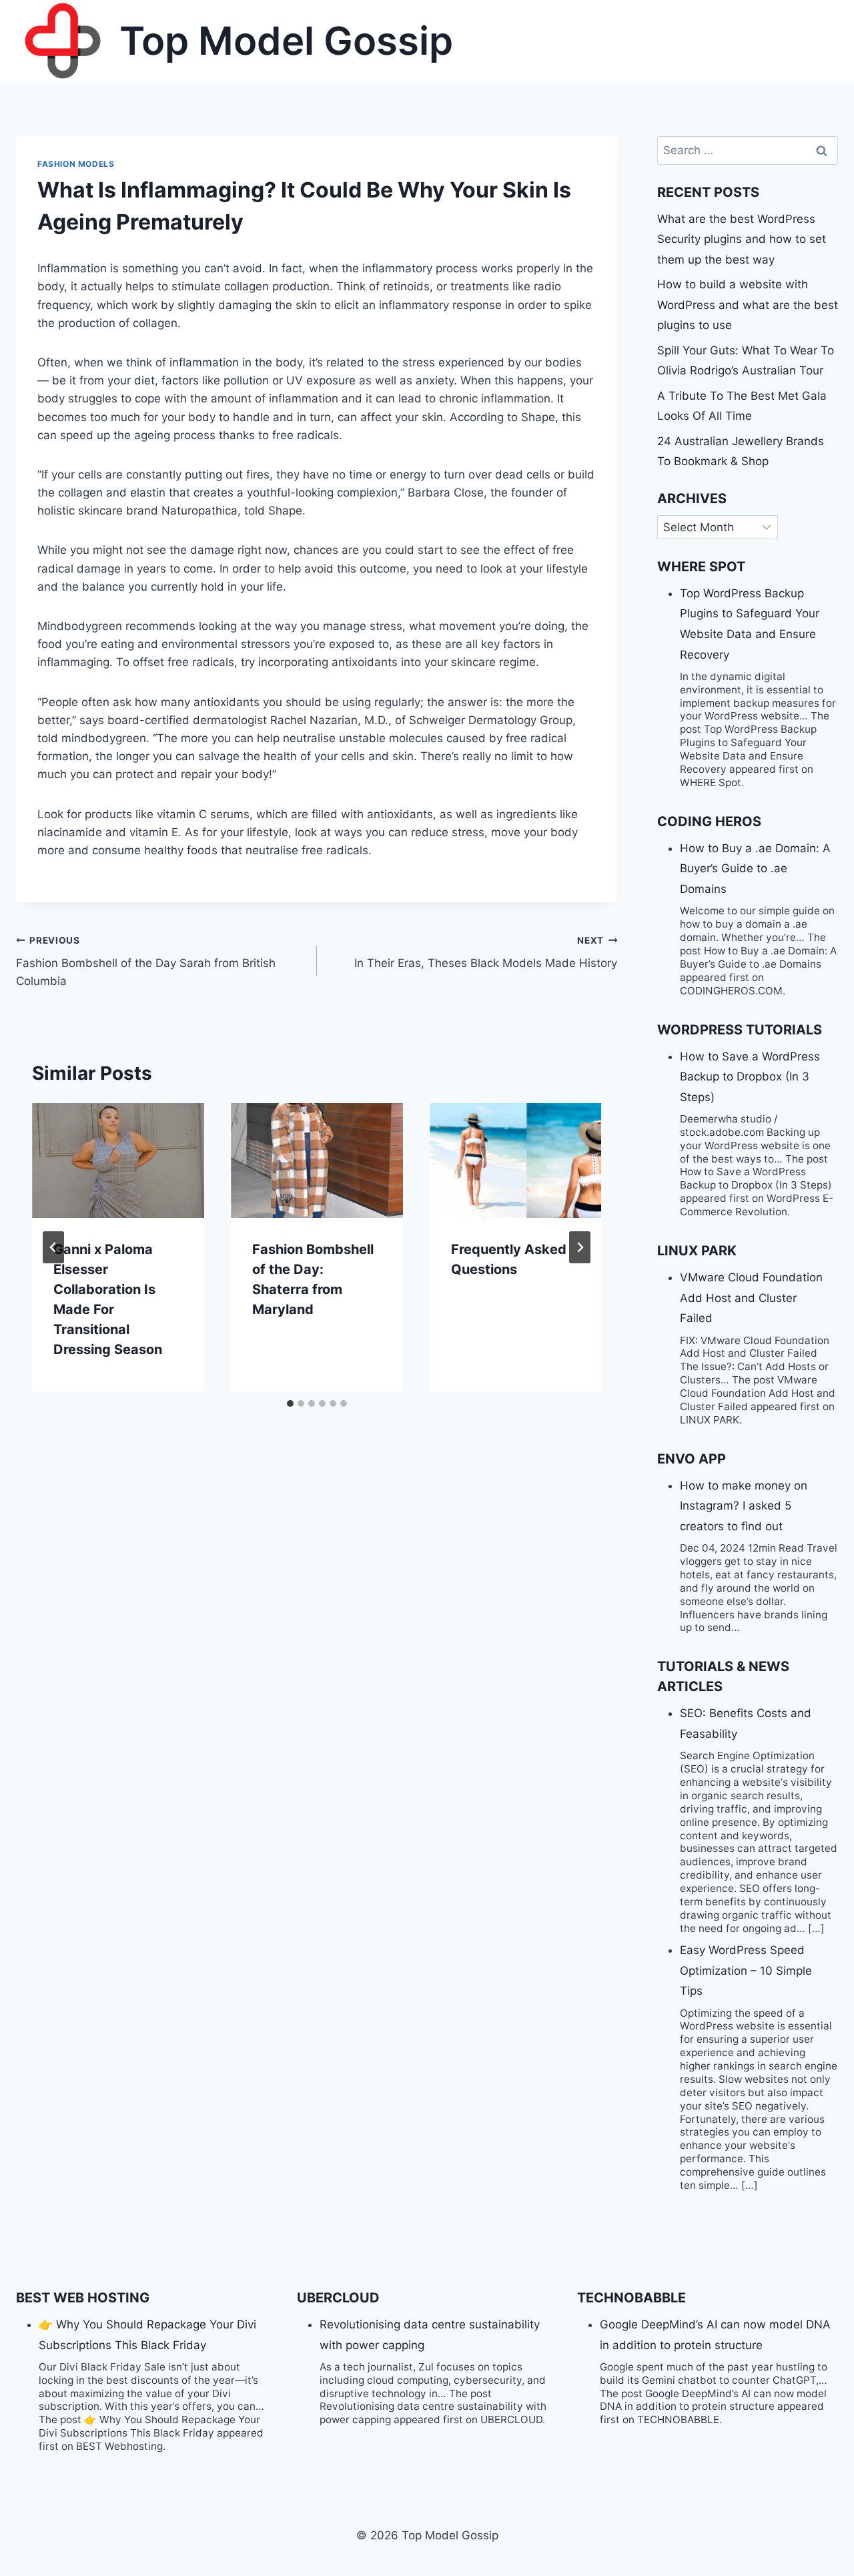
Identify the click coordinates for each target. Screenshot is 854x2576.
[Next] (580, 1247)
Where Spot (701, 567)
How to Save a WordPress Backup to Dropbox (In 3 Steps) (750, 1077)
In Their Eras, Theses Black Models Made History (486, 953)
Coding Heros (709, 822)
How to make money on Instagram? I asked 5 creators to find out (744, 1506)
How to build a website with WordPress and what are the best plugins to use (748, 305)
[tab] (290, 1403)
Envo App (692, 1459)
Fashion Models (76, 164)
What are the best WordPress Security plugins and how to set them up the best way (742, 239)
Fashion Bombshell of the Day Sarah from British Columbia (146, 962)
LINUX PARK (697, 1251)
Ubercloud (338, 2298)
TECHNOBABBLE (631, 2298)
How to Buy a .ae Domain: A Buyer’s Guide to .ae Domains (755, 869)
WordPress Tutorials (740, 1030)
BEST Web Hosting (83, 2298)
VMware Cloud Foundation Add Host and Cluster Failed (751, 1298)
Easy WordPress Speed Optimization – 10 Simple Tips (746, 1970)
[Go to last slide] (53, 1247)
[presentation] (118, 1161)
